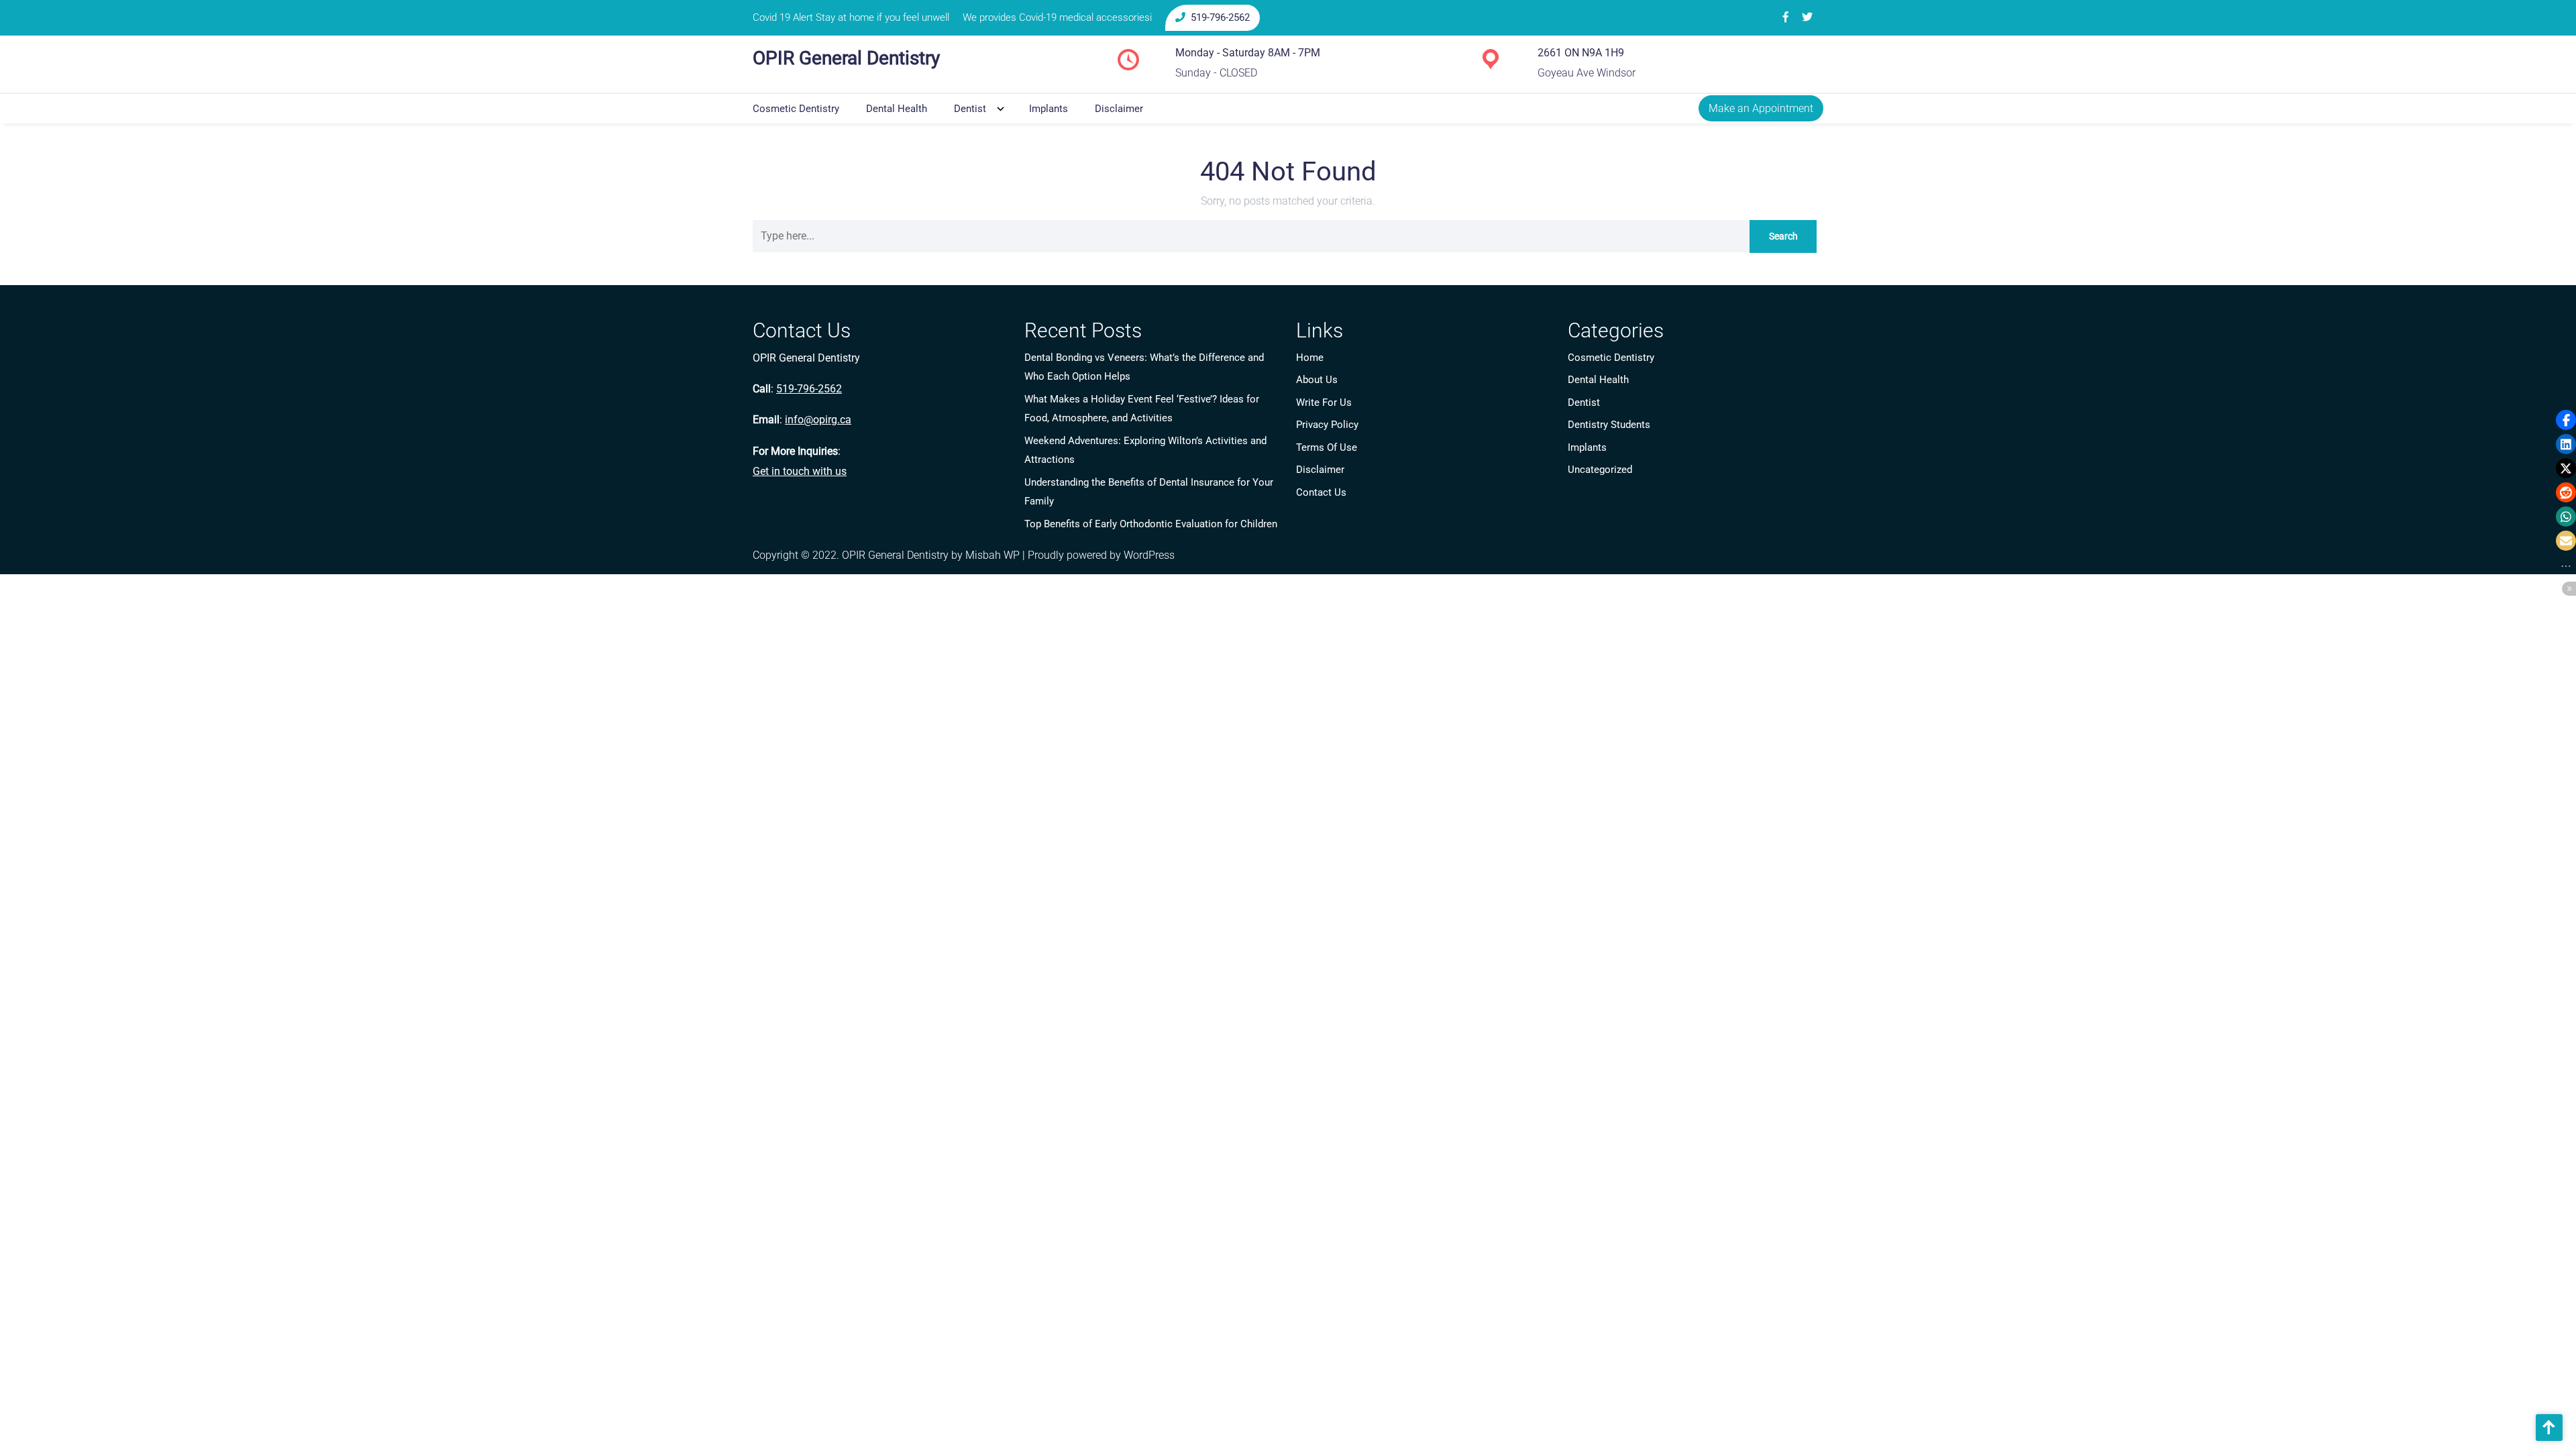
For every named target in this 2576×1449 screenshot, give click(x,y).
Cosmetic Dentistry (796, 109)
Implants (1049, 109)
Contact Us (1321, 492)
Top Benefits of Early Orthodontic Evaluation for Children (1151, 524)
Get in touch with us (800, 471)
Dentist (970, 109)
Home (1310, 358)
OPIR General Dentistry (846, 58)
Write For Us (1324, 402)
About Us (1317, 380)
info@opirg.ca (818, 420)
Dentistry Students (1609, 425)
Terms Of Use (1327, 447)
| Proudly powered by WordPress (1098, 555)
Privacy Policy (1327, 425)
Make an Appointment (1761, 108)
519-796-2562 (1220, 17)
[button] (2566, 420)
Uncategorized (1600, 470)
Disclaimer (1119, 109)
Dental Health (897, 109)
